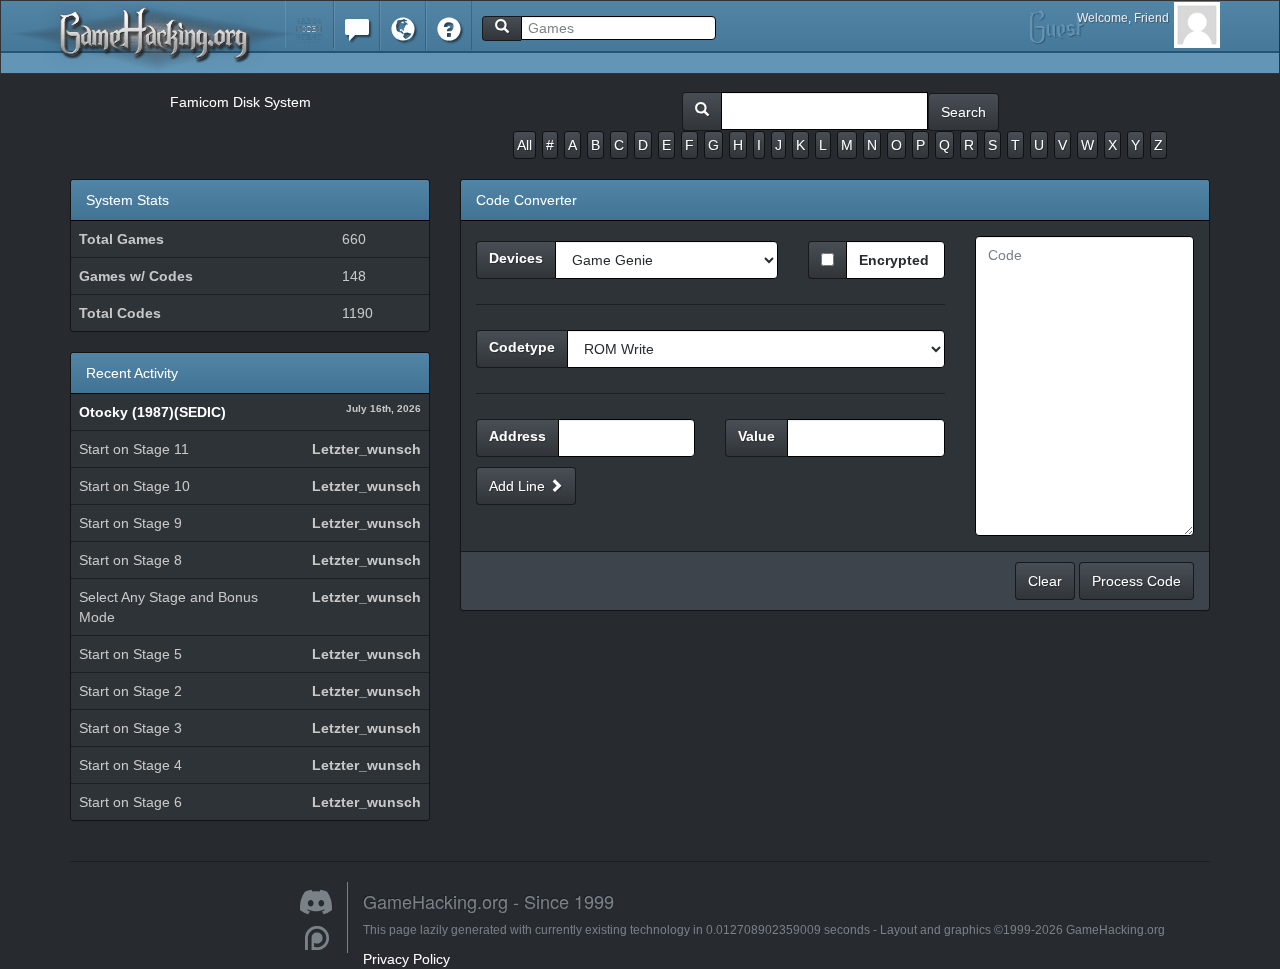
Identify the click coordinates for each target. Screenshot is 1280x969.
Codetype (522, 347)
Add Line (519, 486)
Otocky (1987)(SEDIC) (152, 412)
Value (756, 436)
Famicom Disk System (240, 102)
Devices (516, 258)
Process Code (1136, 581)
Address (517, 436)
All (524, 145)
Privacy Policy (406, 959)
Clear (1045, 581)
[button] (309, 24)
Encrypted (894, 260)
